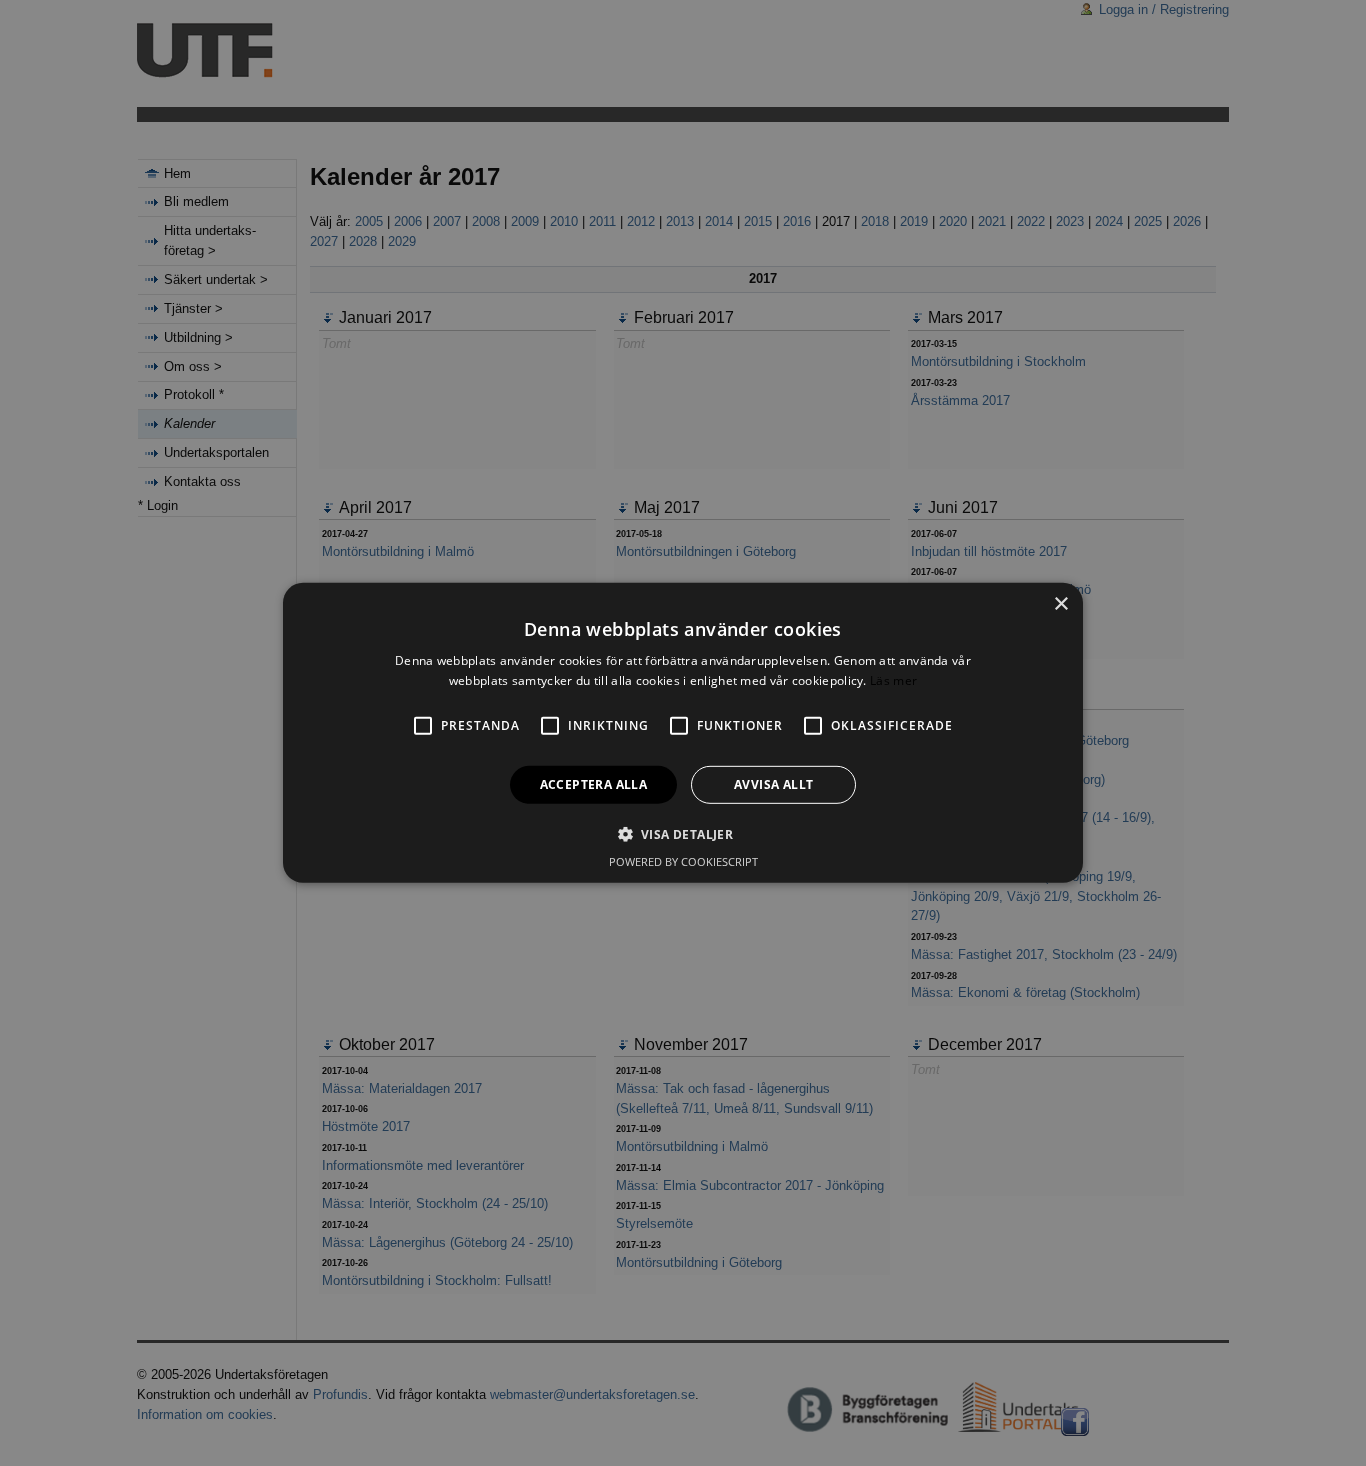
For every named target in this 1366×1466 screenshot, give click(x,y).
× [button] (1060, 604)
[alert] (683, 733)
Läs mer (893, 680)
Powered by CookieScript (683, 861)
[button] (683, 834)
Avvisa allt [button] (773, 784)
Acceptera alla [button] (594, 784)
